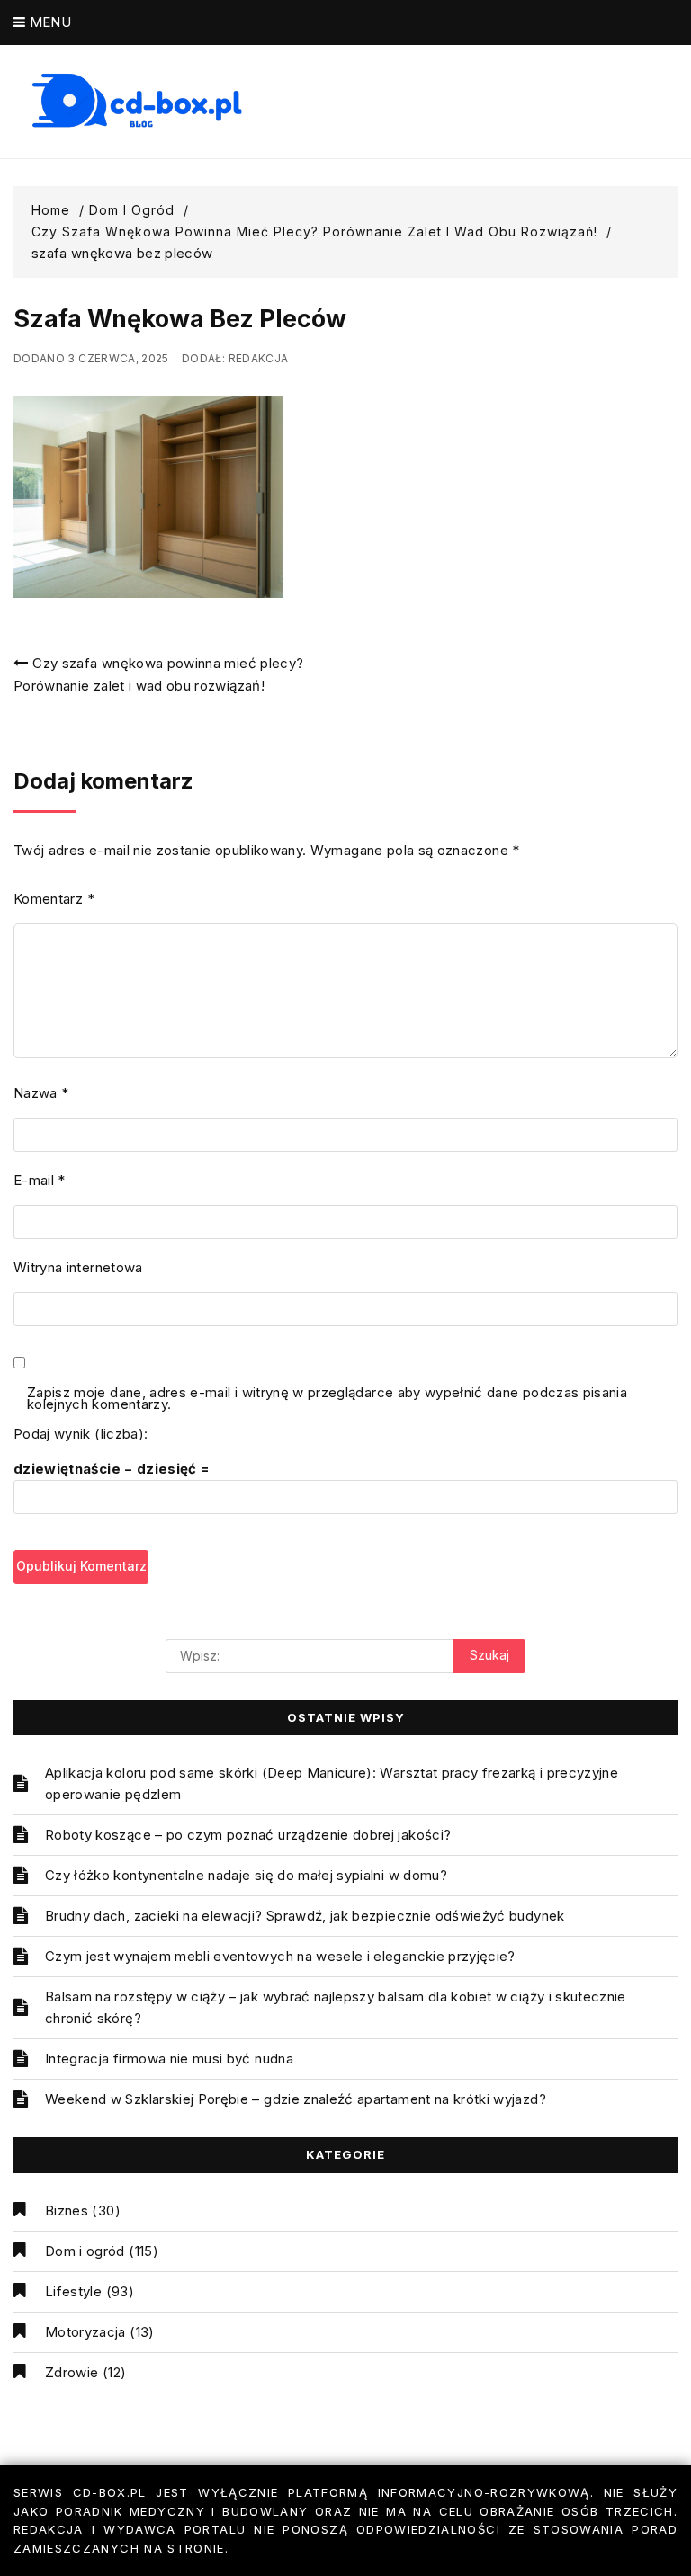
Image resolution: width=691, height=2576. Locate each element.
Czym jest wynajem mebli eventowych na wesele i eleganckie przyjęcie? (280, 1956)
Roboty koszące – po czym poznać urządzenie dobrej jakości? (248, 1835)
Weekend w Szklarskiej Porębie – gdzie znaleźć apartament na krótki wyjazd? (296, 2099)
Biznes (67, 2211)
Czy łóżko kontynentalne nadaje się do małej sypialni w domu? (246, 1875)
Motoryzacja (85, 2332)
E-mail (40, 1180)
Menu (48, 22)
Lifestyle (73, 2291)
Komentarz (54, 899)
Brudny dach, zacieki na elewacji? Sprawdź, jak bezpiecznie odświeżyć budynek (305, 1916)
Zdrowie (72, 2372)
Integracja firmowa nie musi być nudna (169, 2059)
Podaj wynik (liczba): (81, 1434)
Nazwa (41, 1093)
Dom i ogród (85, 2251)
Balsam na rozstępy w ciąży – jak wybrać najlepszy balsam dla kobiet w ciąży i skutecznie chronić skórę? (336, 2007)
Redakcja (259, 358)
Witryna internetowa (78, 1267)
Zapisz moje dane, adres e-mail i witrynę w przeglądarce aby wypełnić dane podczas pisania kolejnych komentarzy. (327, 1399)
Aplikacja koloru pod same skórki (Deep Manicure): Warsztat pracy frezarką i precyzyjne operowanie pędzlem (332, 1783)
